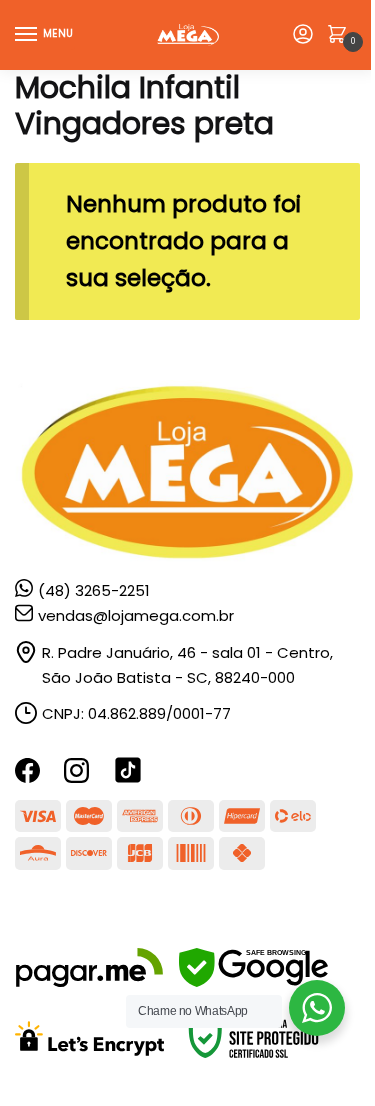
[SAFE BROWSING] (253, 981)
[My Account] (303, 35)
